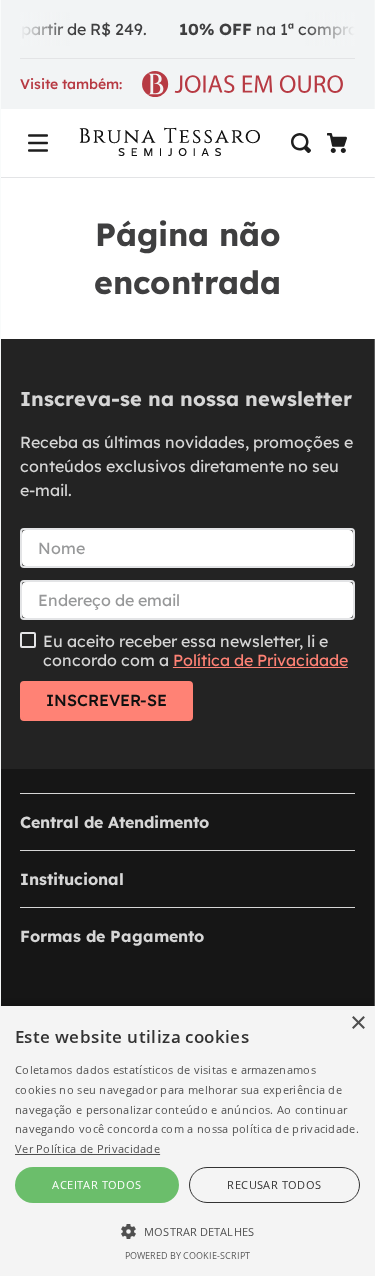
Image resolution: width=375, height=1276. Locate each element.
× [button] (357, 1023)
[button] (38, 143)
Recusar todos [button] (274, 1184)
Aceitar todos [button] (96, 1184)
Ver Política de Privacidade (87, 1148)
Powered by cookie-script (187, 1255)
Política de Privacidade (260, 660)
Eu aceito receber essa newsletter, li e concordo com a (195, 650)
